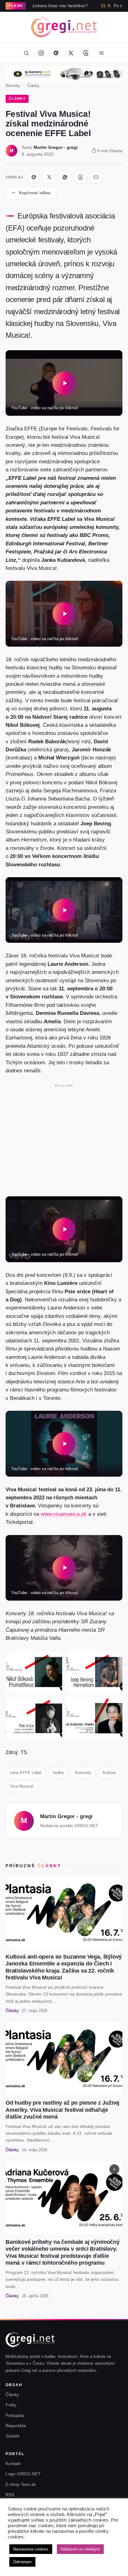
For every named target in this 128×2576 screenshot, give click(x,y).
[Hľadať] (26, 53)
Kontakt (13, 2464)
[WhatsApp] (65, 177)
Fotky (11, 2405)
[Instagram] (41, 53)
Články (33, 86)
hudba (58, 1773)
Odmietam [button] (22, 2562)
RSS (10, 2495)
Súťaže (13, 2436)
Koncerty (83, 1773)
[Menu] (101, 53)
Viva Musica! (22, 1786)
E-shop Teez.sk (21, 2484)
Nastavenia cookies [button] (31, 2549)
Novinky (13, 86)
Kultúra (109, 1773)
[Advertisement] (64, 1139)
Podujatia (15, 2415)
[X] (49, 177)
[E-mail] (96, 177)
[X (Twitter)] (71, 53)
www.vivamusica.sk (64, 1514)
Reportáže (16, 2426)
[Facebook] (56, 53)
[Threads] (86, 53)
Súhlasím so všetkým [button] (80, 2549)
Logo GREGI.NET (23, 2474)
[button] (64, 383)
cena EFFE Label (26, 1773)
